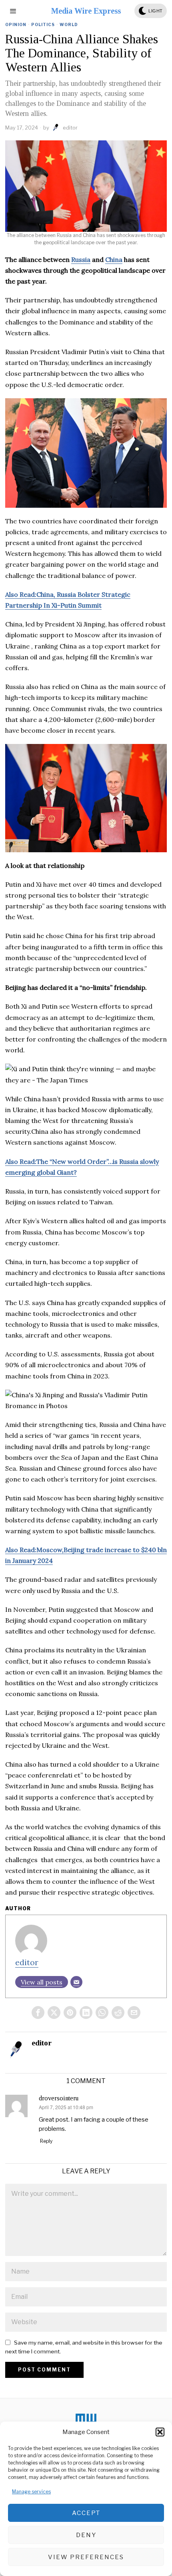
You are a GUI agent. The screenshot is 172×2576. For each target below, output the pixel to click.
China (114, 259)
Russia (81, 259)
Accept (86, 2513)
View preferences (86, 2557)
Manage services (31, 2492)
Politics (43, 24)
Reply (46, 2141)
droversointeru (59, 2098)
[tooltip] (38, 2013)
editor (70, 128)
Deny (86, 2535)
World (69, 24)
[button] (160, 2432)
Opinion (16, 24)
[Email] (76, 1982)
